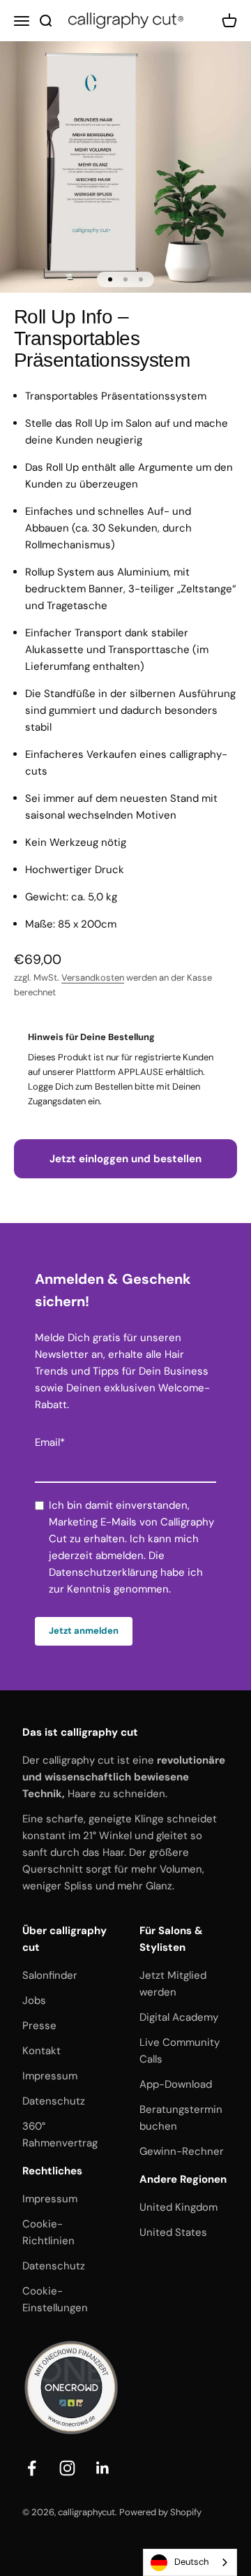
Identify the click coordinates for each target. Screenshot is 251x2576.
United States (173, 2232)
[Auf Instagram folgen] (67, 2468)
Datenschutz (54, 2101)
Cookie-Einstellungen (55, 2299)
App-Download (176, 2084)
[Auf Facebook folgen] (32, 2468)
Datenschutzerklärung (103, 1572)
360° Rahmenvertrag (60, 2135)
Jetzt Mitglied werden (173, 1984)
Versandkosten (93, 978)
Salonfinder (50, 1975)
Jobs (34, 2000)
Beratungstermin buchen (181, 2118)
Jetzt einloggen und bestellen (125, 1159)
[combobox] (190, 2562)
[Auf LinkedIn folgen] (103, 2468)
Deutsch (191, 2562)
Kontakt (41, 2051)
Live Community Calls (180, 2051)
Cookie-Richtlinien (48, 2232)
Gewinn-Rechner (182, 2151)
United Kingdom (178, 2207)
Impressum (50, 2076)
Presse (39, 2026)
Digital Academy (179, 2017)
